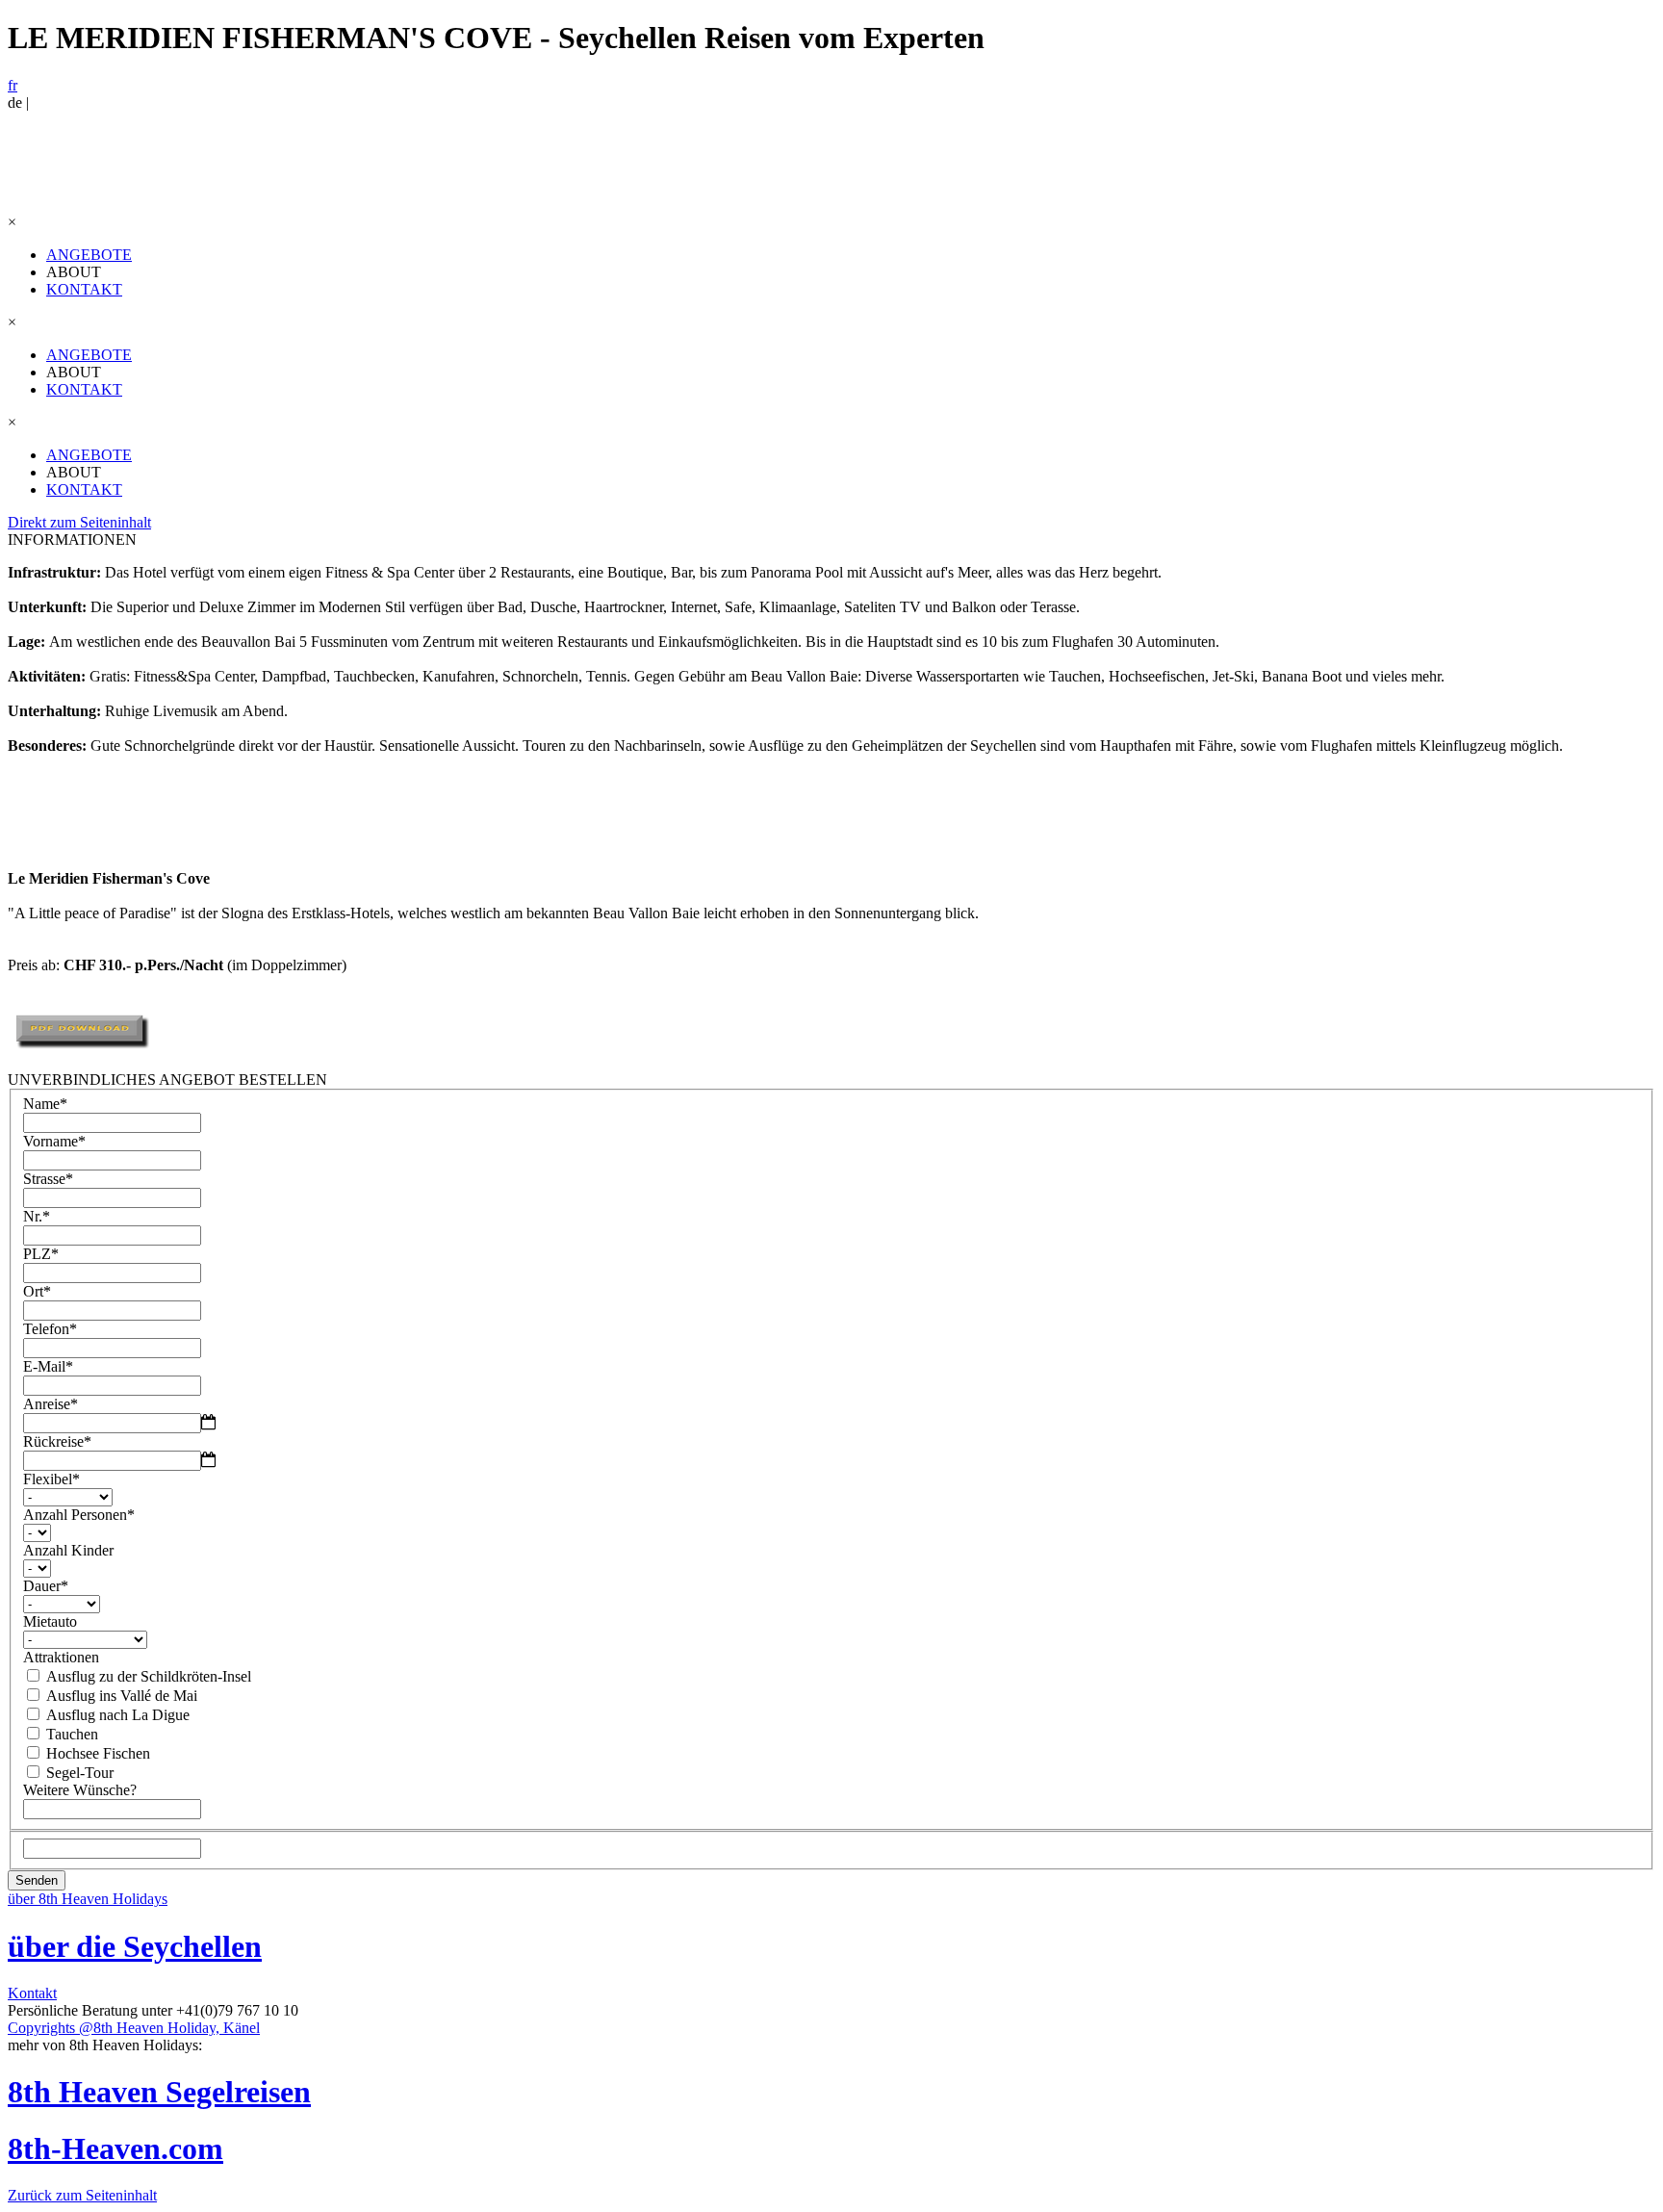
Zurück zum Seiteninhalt (82, 2195)
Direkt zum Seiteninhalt (79, 522)
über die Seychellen (135, 1946)
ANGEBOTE (89, 255)
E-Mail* (48, 1366)
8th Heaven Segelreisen (159, 2092)
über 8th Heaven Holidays (88, 1899)
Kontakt (32, 1993)
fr (13, 85)
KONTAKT (84, 289)
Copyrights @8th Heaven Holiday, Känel (134, 2028)
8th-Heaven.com (115, 2148)
